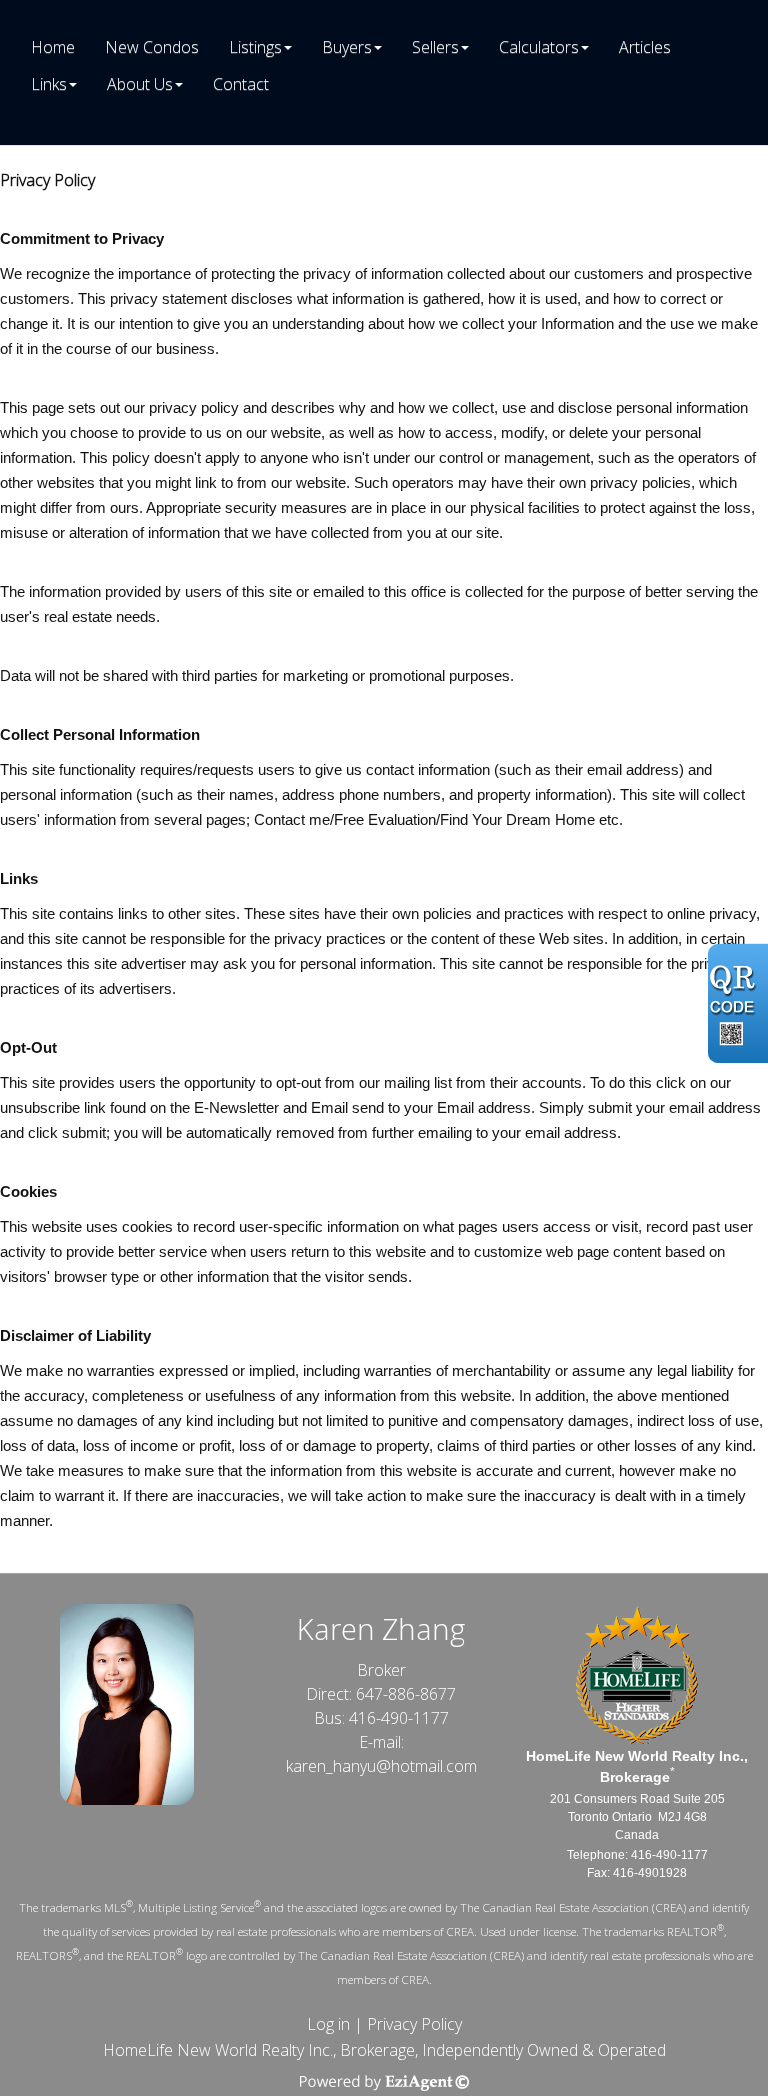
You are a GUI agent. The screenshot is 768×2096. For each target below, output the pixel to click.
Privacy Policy (414, 2024)
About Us (140, 84)
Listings (255, 47)
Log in (328, 2024)
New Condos (152, 47)
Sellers (435, 47)
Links (49, 84)
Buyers (347, 47)
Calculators (539, 47)
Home (53, 47)
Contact (241, 84)
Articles (645, 47)
